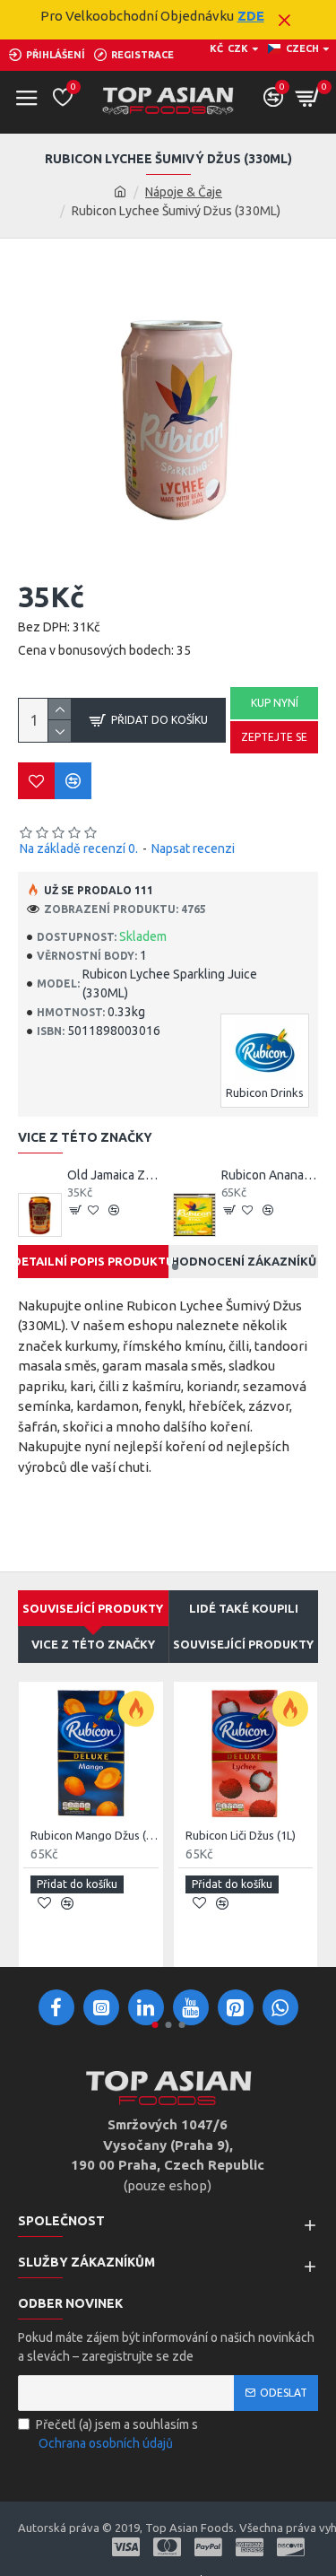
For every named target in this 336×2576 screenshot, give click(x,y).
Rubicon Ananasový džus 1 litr (270, 1175)
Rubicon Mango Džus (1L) (95, 1835)
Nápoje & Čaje (184, 192)
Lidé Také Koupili (244, 1608)
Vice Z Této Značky (93, 1644)
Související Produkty (93, 1608)
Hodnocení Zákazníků (244, 1261)
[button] (162, 1267)
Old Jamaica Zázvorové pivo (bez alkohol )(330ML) (116, 1175)
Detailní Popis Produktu (93, 1261)
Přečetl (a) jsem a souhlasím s (117, 2434)
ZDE (251, 16)
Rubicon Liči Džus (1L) (241, 1835)
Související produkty (243, 1644)
